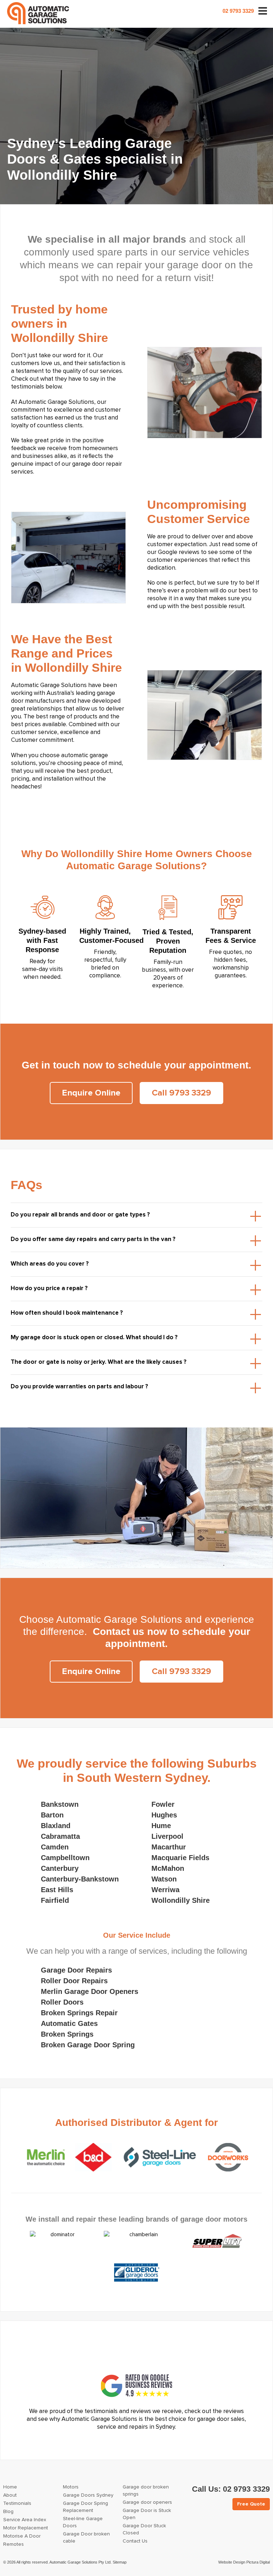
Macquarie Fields (180, 1858)
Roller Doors (62, 2002)
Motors (71, 2487)
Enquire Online (91, 1093)
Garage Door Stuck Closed (144, 2529)
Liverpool (167, 1836)
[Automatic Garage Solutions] (38, 13)
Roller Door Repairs (74, 1981)
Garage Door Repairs (76, 1970)
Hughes (164, 1815)
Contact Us (135, 2541)
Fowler (163, 1804)
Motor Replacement (26, 2528)
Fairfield (55, 1900)
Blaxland (56, 1826)
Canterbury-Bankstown (80, 1879)
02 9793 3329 (238, 11)
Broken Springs (67, 2034)
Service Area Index (25, 2520)
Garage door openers (147, 2502)
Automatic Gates (69, 2023)
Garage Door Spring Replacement (85, 2507)
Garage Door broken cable (86, 2538)
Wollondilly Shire (181, 1900)
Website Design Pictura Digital (244, 2562)
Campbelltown (65, 1858)
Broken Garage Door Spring (88, 2045)
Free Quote (251, 2504)
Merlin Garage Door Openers (90, 1991)
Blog (8, 2512)
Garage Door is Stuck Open (147, 2514)
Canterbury (60, 1868)
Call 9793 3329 (181, 1093)
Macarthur (169, 1847)
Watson (164, 1879)
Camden (55, 1847)
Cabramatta (60, 1836)
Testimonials (17, 2503)
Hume (161, 1826)
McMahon (168, 1868)
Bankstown (60, 1804)
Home (10, 2487)
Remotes (14, 2544)
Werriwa (165, 1890)
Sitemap (120, 2562)
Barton (52, 1815)
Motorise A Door (22, 2536)
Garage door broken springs (146, 2491)
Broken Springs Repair (79, 2013)
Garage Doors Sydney (88, 2495)
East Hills (57, 1890)
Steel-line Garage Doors (83, 2522)
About (10, 2495)
